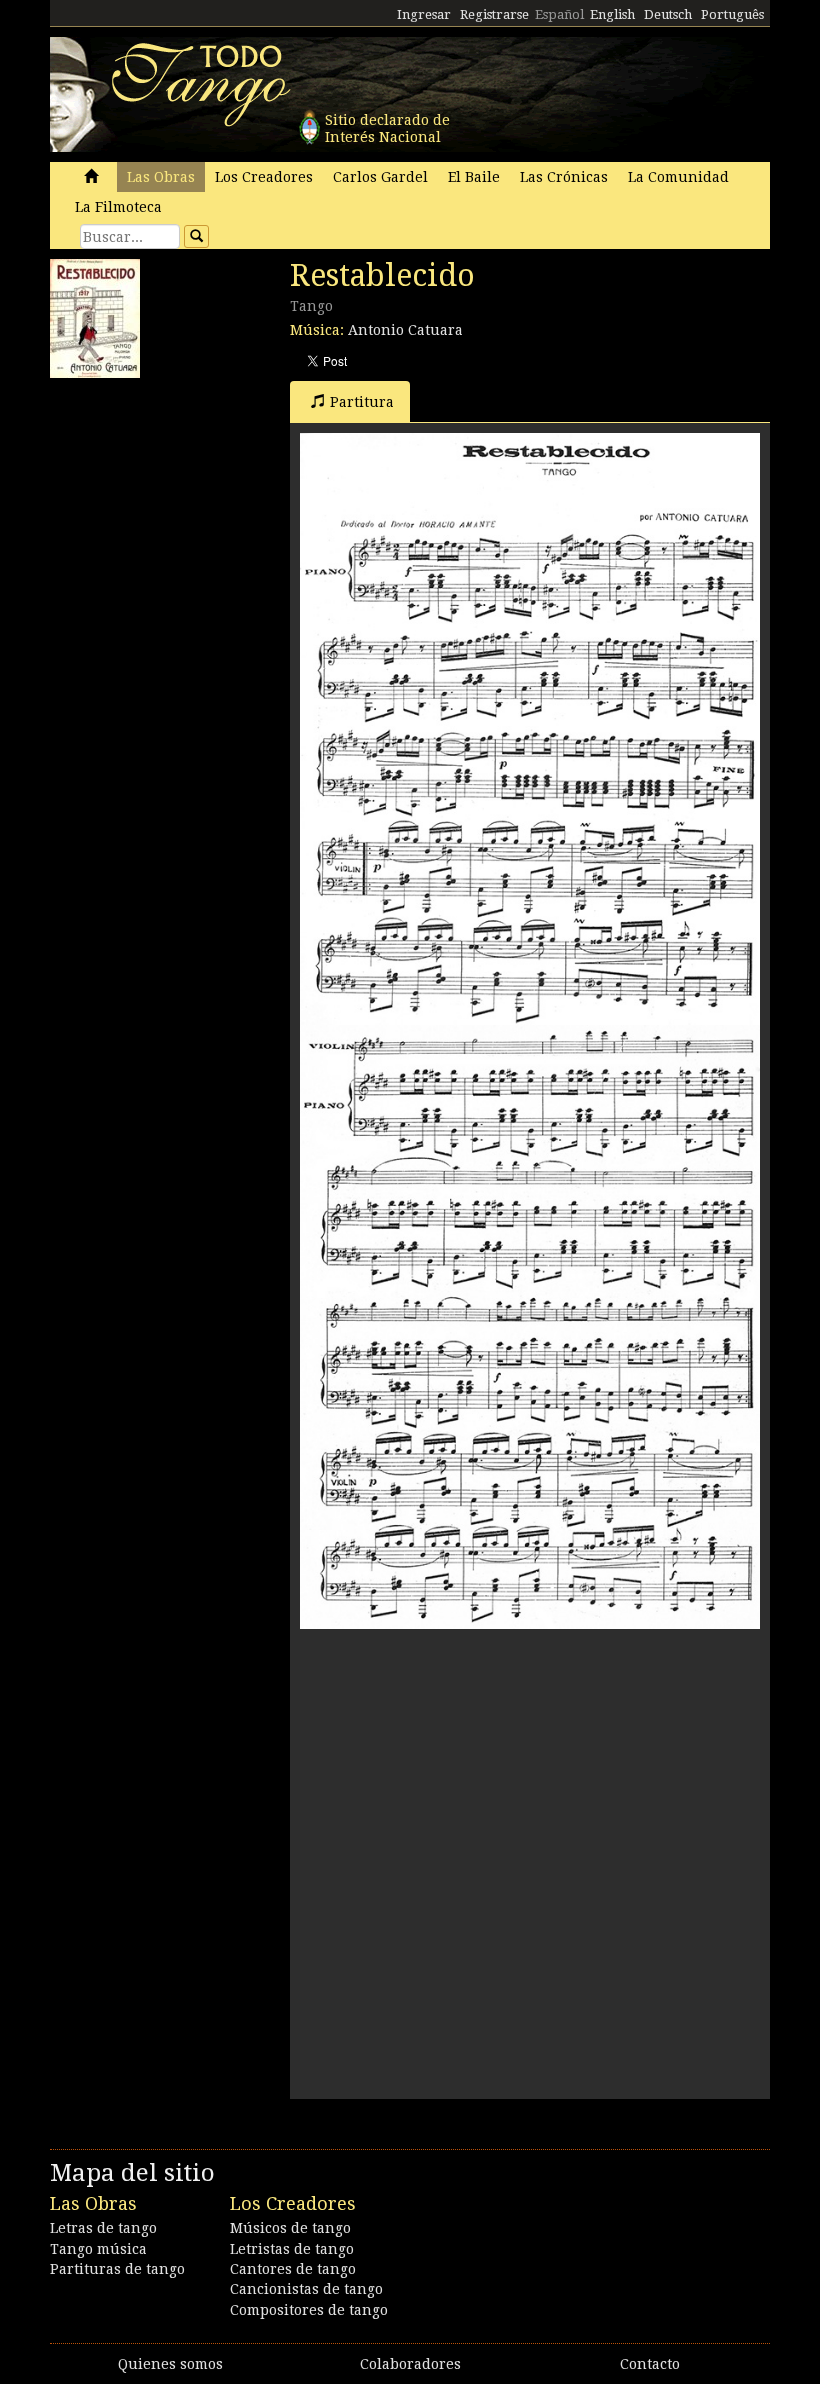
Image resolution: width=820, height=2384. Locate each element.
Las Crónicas (564, 177)
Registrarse (494, 14)
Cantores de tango (293, 2269)
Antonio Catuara (405, 330)
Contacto (650, 2364)
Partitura (362, 402)
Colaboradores (410, 2364)
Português (732, 14)
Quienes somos (170, 2364)
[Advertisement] (200, 513)
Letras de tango (103, 2228)
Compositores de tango (309, 2310)
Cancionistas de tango (306, 2289)
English (612, 14)
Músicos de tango (290, 2228)
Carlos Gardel (380, 177)
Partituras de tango (117, 2269)
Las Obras (161, 177)
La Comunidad (678, 177)
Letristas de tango (292, 2249)
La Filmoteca (118, 207)
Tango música (98, 2249)
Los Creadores (264, 177)
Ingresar (424, 14)
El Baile (474, 177)
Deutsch (668, 14)
